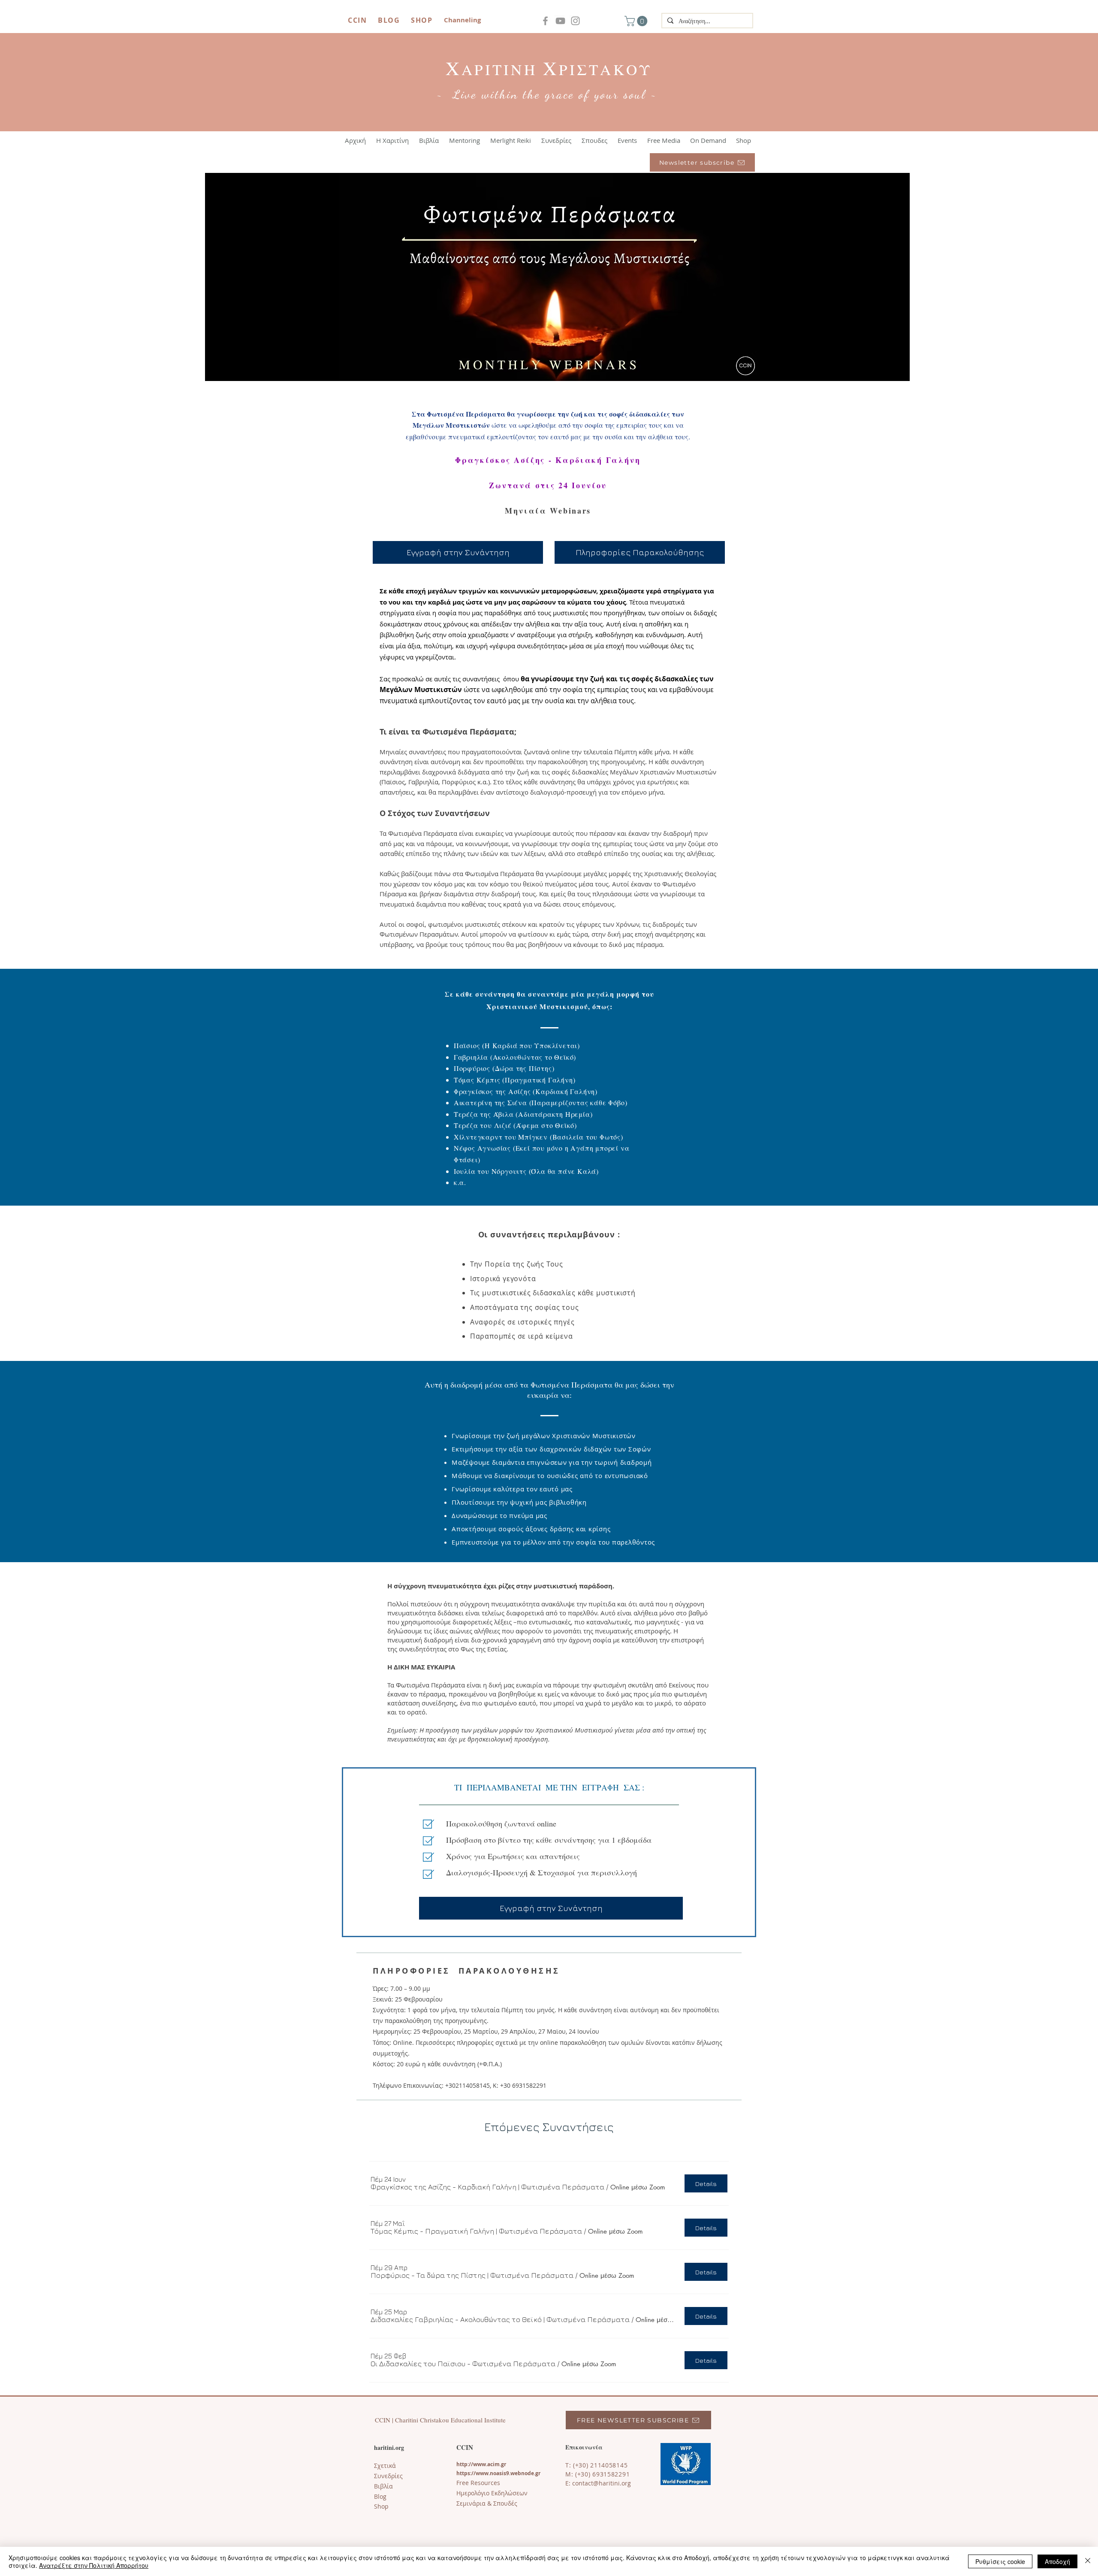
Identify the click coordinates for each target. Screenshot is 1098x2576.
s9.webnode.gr (522, 2473)
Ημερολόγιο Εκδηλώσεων (492, 2493)
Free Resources (478, 2483)
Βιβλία (383, 2486)
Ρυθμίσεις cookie (1000, 2561)
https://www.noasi (480, 2473)
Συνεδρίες (388, 2476)
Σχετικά (385, 2466)
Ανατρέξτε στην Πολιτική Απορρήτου (94, 2565)
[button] (637, 21)
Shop (381, 2506)
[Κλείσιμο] (1088, 2561)
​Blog (380, 2496)
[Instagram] (575, 21)
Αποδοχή (1057, 2561)
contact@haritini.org (602, 2483)
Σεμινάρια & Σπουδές (487, 2503)
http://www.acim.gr (481, 2464)
